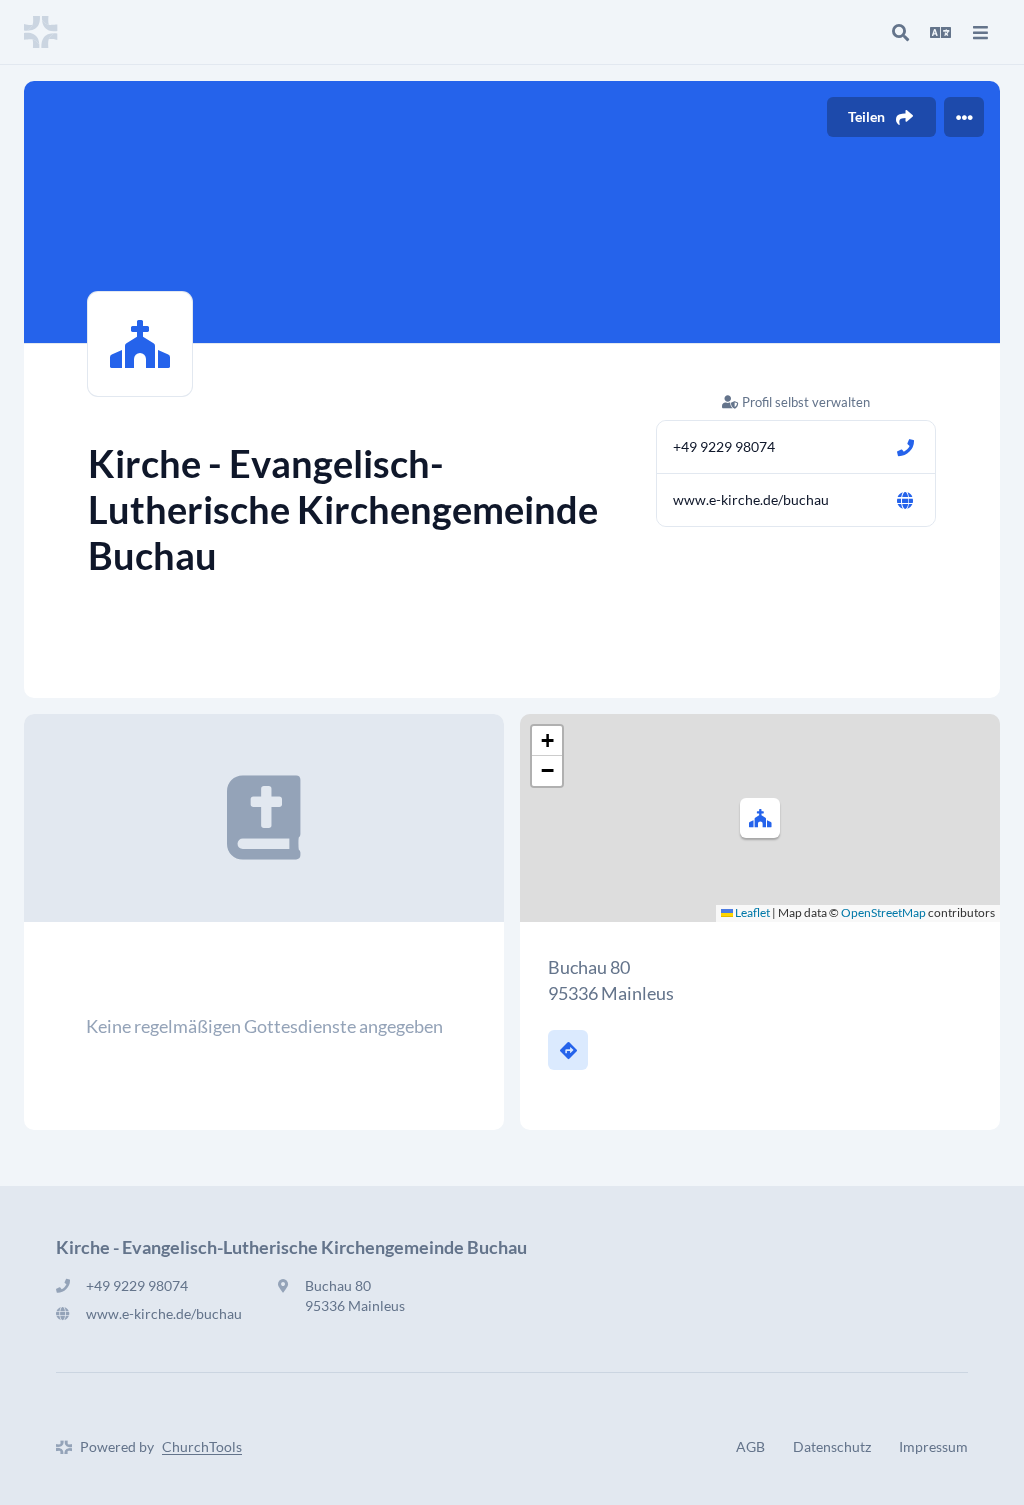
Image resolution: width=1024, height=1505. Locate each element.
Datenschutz (832, 1446)
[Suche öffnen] (900, 32)
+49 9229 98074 (724, 446)
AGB (750, 1446)
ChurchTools (202, 1446)
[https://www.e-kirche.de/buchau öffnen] (905, 500)
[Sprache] (940, 32)
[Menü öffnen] (980, 32)
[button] (760, 818)
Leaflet (751, 912)
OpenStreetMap (883, 912)
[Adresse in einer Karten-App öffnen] (568, 1050)
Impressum (933, 1446)
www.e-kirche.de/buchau (751, 499)
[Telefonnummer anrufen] (905, 447)
